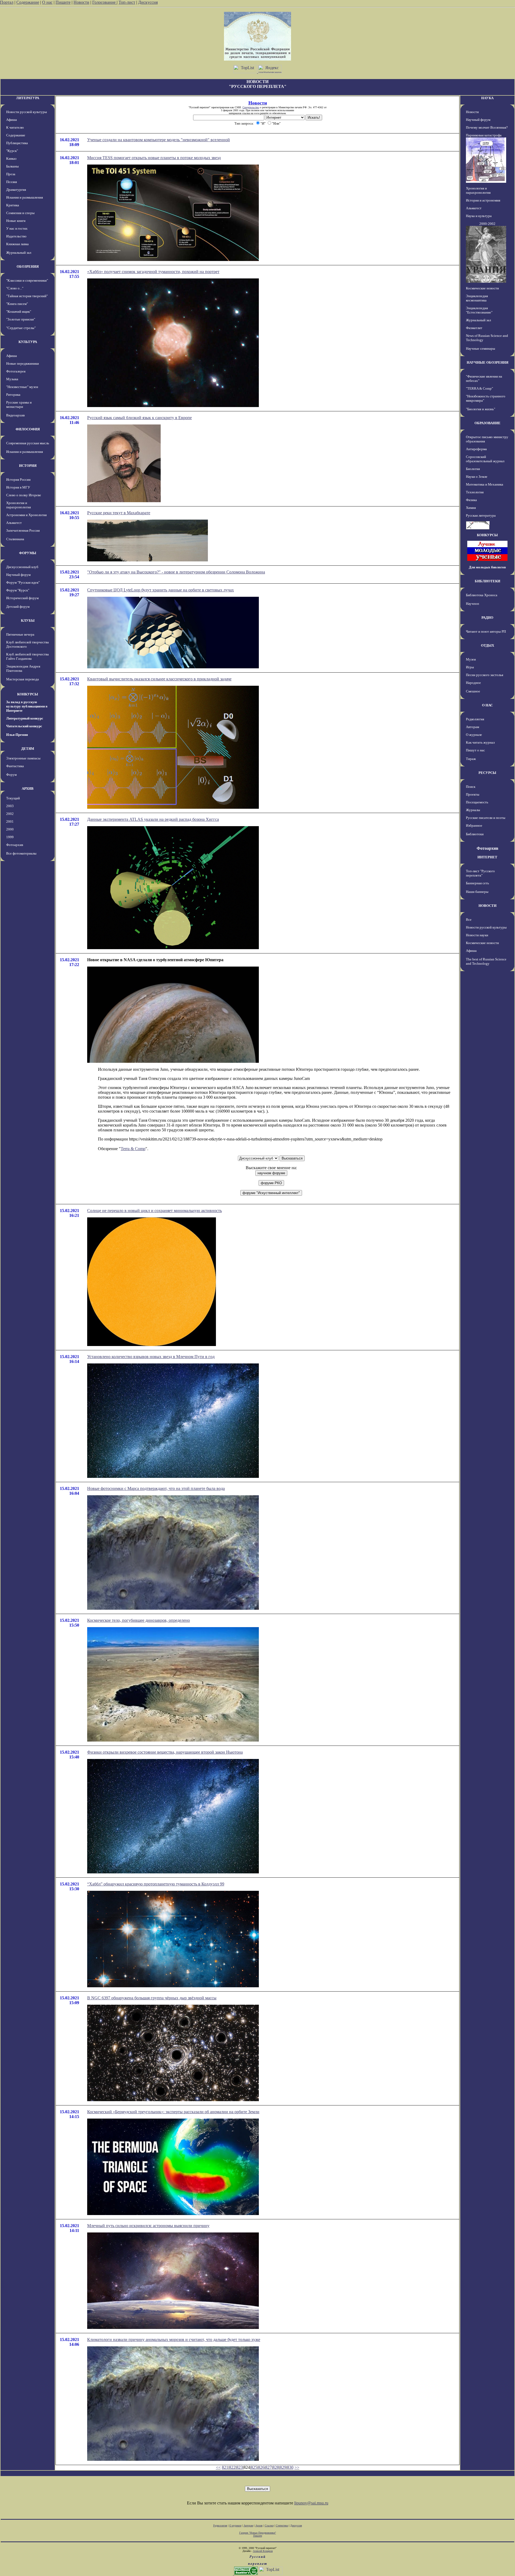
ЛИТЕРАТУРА (28, 98)
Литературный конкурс (25, 718)
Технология (475, 492)
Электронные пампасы (23, 758)
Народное (473, 683)
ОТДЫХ (488, 645)
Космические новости (482, 288)
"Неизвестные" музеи (22, 387)
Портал (7, 2)
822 (232, 2467)
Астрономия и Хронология (26, 515)
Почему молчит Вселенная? (487, 127)
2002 (10, 814)
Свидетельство (251, 107)
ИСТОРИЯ (28, 466)
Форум (11, 775)
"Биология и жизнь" (481, 409)
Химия (471, 508)
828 (276, 2467)
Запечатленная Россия (23, 530)
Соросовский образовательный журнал (485, 459)
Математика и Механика (485, 484)
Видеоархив (15, 415)
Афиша (12, 120)
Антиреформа (476, 449)
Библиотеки (475, 834)
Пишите (63, 2)
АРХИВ (28, 789)
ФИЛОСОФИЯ (28, 429)
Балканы (12, 166)
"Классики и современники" (27, 280)
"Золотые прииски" (21, 319)
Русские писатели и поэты (486, 818)
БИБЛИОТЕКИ (488, 581)
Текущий (13, 798)
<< (218, 2467)
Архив (259, 2525)
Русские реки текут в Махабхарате (119, 513)
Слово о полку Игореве (24, 495)
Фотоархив (15, 845)
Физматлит (474, 328)
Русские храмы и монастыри (19, 405)
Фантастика (15, 766)
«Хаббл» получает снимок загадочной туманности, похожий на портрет (153, 272)
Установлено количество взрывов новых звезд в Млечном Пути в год (151, 1357)
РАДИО (487, 618)
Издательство (16, 236)
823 (240, 2467)
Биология (473, 469)
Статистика (282, 2525)
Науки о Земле (477, 477)
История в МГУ (18, 487)
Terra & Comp (133, 1149)
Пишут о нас (475, 750)
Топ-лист (127, 2)
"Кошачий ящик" (19, 312)
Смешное (473, 691)
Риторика (13, 395)
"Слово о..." (15, 288)
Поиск (471, 787)
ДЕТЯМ (28, 749)
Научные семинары (481, 348)
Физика (471, 500)
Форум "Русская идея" (23, 582)
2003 (10, 806)
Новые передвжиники (23, 364)
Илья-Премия (17, 735)
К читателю (15, 127)
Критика (13, 205)
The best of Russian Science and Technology (486, 961)
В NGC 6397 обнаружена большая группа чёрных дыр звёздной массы (152, 1998)
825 (254, 2467)
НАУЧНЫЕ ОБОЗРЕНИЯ (488, 362)
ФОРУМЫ (28, 553)
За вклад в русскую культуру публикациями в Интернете (27, 706)
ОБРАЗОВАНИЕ (488, 423)
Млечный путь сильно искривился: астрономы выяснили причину (148, 2226)
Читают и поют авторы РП (486, 631)
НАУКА (487, 98)
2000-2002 (487, 224)
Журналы (473, 810)
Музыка (12, 379)
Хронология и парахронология (19, 505)
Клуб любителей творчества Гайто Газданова (27, 656)
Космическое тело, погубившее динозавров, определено (139, 1620)
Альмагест (14, 523)
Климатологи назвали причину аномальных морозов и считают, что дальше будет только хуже (174, 2340)
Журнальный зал (19, 253)
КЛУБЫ (28, 620)
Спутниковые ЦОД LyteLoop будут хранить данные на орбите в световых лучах (161, 590)
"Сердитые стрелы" (21, 328)
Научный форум (18, 575)
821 (225, 2467)
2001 (10, 821)
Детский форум (18, 607)
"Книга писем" (17, 304)
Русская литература (481, 515)
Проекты (473, 794)
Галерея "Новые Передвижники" (258, 2533)
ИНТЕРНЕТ (487, 857)
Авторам (472, 727)
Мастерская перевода (23, 679)
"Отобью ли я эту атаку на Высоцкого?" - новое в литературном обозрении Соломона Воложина (176, 572)
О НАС (487, 705)
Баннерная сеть (477, 883)
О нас (47, 2)
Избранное (474, 825)
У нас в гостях (17, 228)
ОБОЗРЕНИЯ (28, 266)
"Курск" (12, 151)
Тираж (471, 759)
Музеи (471, 659)
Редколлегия (475, 719)
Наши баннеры (477, 892)
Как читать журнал (480, 742)
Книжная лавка (17, 244)
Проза (11, 174)
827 (268, 2467)
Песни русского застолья (485, 675)
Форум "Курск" (18, 590)
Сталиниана (15, 539)
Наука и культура (479, 216)
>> (297, 2467)
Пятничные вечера (20, 634)
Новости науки (477, 935)
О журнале (474, 735)
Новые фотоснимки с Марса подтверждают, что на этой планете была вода (156, 1488)
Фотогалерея (16, 371)
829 (283, 2467)
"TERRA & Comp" (479, 388)
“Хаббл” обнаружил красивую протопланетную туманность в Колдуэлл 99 (156, 1884)
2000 (10, 829)
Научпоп (472, 604)
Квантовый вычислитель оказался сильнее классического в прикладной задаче (159, 679)
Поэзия (12, 182)
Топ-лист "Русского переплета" (480, 873)
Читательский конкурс (24, 726)
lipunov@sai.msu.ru (311, 2503)
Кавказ (11, 159)
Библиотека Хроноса (482, 595)
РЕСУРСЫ (487, 773)
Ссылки (269, 2525)
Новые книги (16, 221)
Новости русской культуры (27, 112)
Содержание (28, 2)
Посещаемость (477, 802)
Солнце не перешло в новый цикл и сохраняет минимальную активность (154, 1211)
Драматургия (16, 190)
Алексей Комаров (263, 2551)
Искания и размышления (25, 197)
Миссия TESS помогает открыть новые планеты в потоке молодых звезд (154, 158)
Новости (81, 2)
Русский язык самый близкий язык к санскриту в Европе (139, 418)
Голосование (104, 2)
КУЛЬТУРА (28, 342)
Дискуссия (148, 2)
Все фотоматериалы (21, 853)
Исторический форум (22, 598)
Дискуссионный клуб (22, 567)
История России (18, 480)
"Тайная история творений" (27, 296)
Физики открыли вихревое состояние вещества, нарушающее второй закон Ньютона (165, 1752)
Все (469, 920)
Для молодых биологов (487, 567)
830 (290, 2467)
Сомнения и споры (20, 213)
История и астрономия (483, 200)
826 (261, 2467)
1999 (10, 837)
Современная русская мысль (28, 443)
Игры (470, 667)
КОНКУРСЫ (28, 694)
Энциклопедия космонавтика (477, 298)
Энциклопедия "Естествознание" (479, 310)
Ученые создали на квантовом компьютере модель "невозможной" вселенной (159, 140)
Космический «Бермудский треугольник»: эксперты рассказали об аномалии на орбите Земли (173, 2112)
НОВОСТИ (488, 906)
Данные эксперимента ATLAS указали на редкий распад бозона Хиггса (153, 819)
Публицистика (17, 143)
